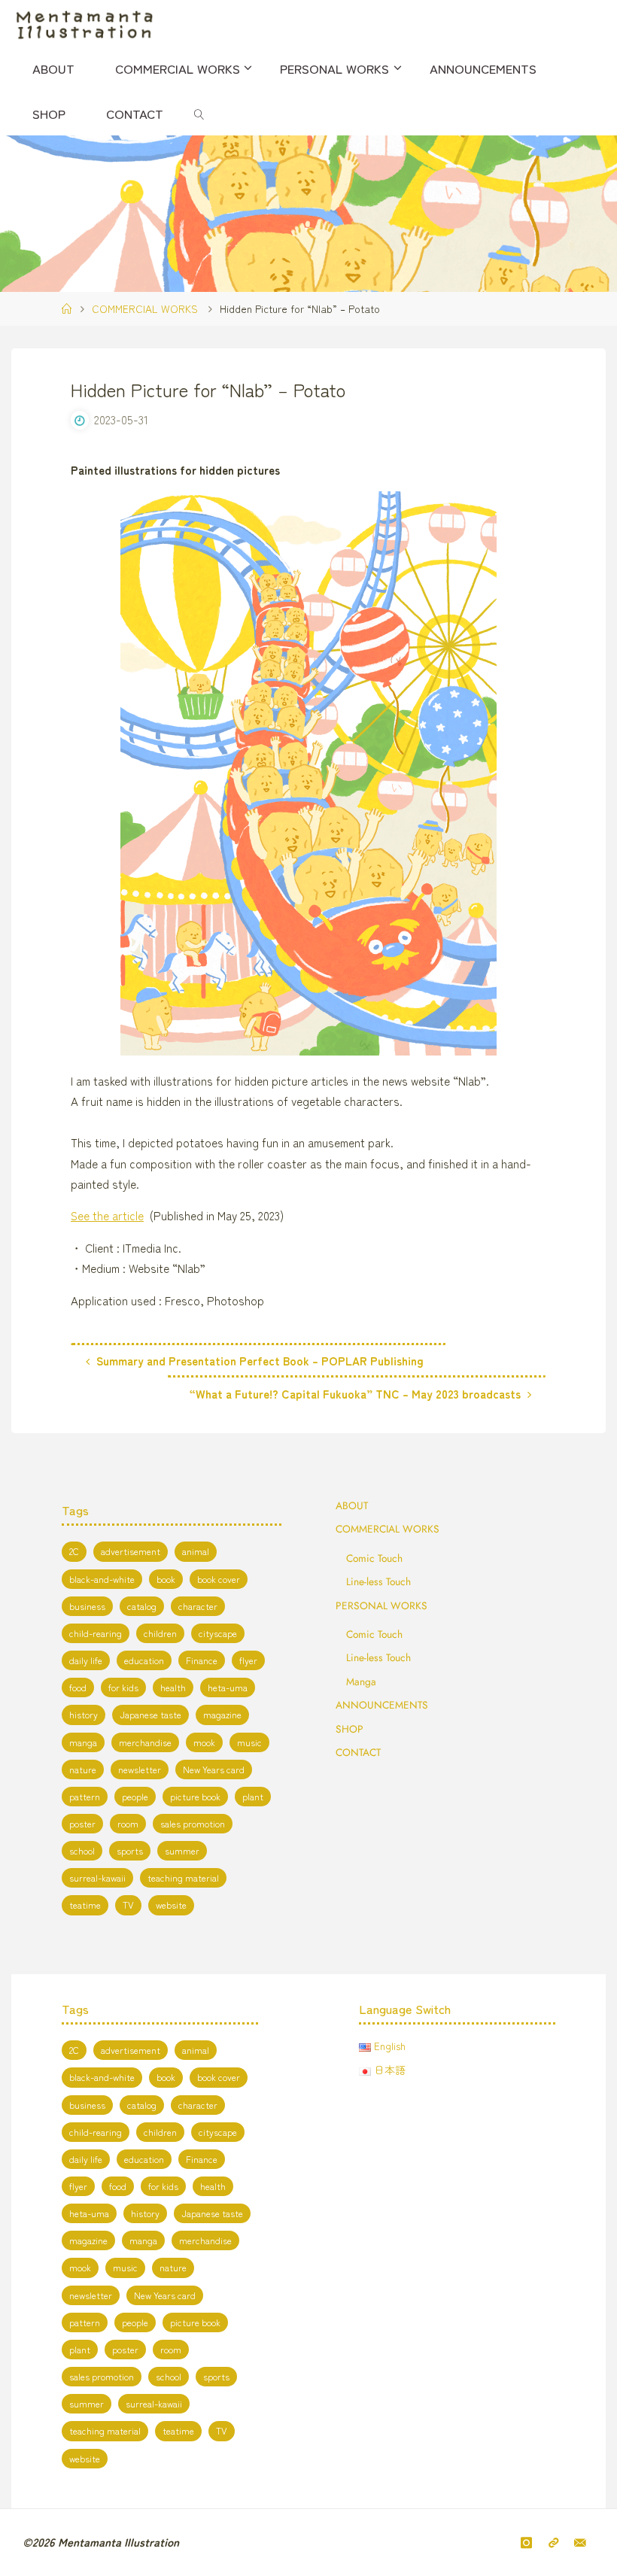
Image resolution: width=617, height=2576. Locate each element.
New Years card (214, 1769)
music (249, 1742)
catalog (142, 1606)
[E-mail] (580, 2542)
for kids (123, 1687)
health (173, 1687)
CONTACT (358, 1752)
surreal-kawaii (97, 1878)
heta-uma (228, 1687)
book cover (219, 1579)
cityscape (218, 1633)
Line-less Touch (378, 1581)
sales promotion (193, 1824)
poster (82, 1824)
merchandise (145, 1742)
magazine (222, 1715)
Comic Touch (374, 1558)
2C (74, 1551)
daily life (86, 1660)
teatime (85, 1905)
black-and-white (102, 1579)
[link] (199, 113)
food (78, 1687)
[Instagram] (527, 2542)
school (82, 1851)
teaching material (183, 1878)
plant (253, 1797)
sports (130, 1851)
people (135, 1797)
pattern (85, 1797)
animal (196, 1551)
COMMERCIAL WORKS (145, 308)
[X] (553, 2542)
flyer (248, 1660)
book (166, 1579)
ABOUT (352, 1505)
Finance (202, 1660)
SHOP (350, 1729)
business (87, 1606)
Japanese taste (150, 1715)
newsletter (140, 1769)
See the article (107, 1215)
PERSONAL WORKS (381, 1605)
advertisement (131, 1551)
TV (128, 1905)
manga (83, 1742)
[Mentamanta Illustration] (84, 23)
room (128, 1824)
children (160, 1633)
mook (204, 1742)
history (84, 1715)
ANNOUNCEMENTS (382, 1705)
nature (83, 1769)
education (144, 1660)
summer (182, 1851)
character (198, 1606)
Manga (361, 1681)
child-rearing (96, 1633)
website (171, 1905)
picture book (195, 1797)
